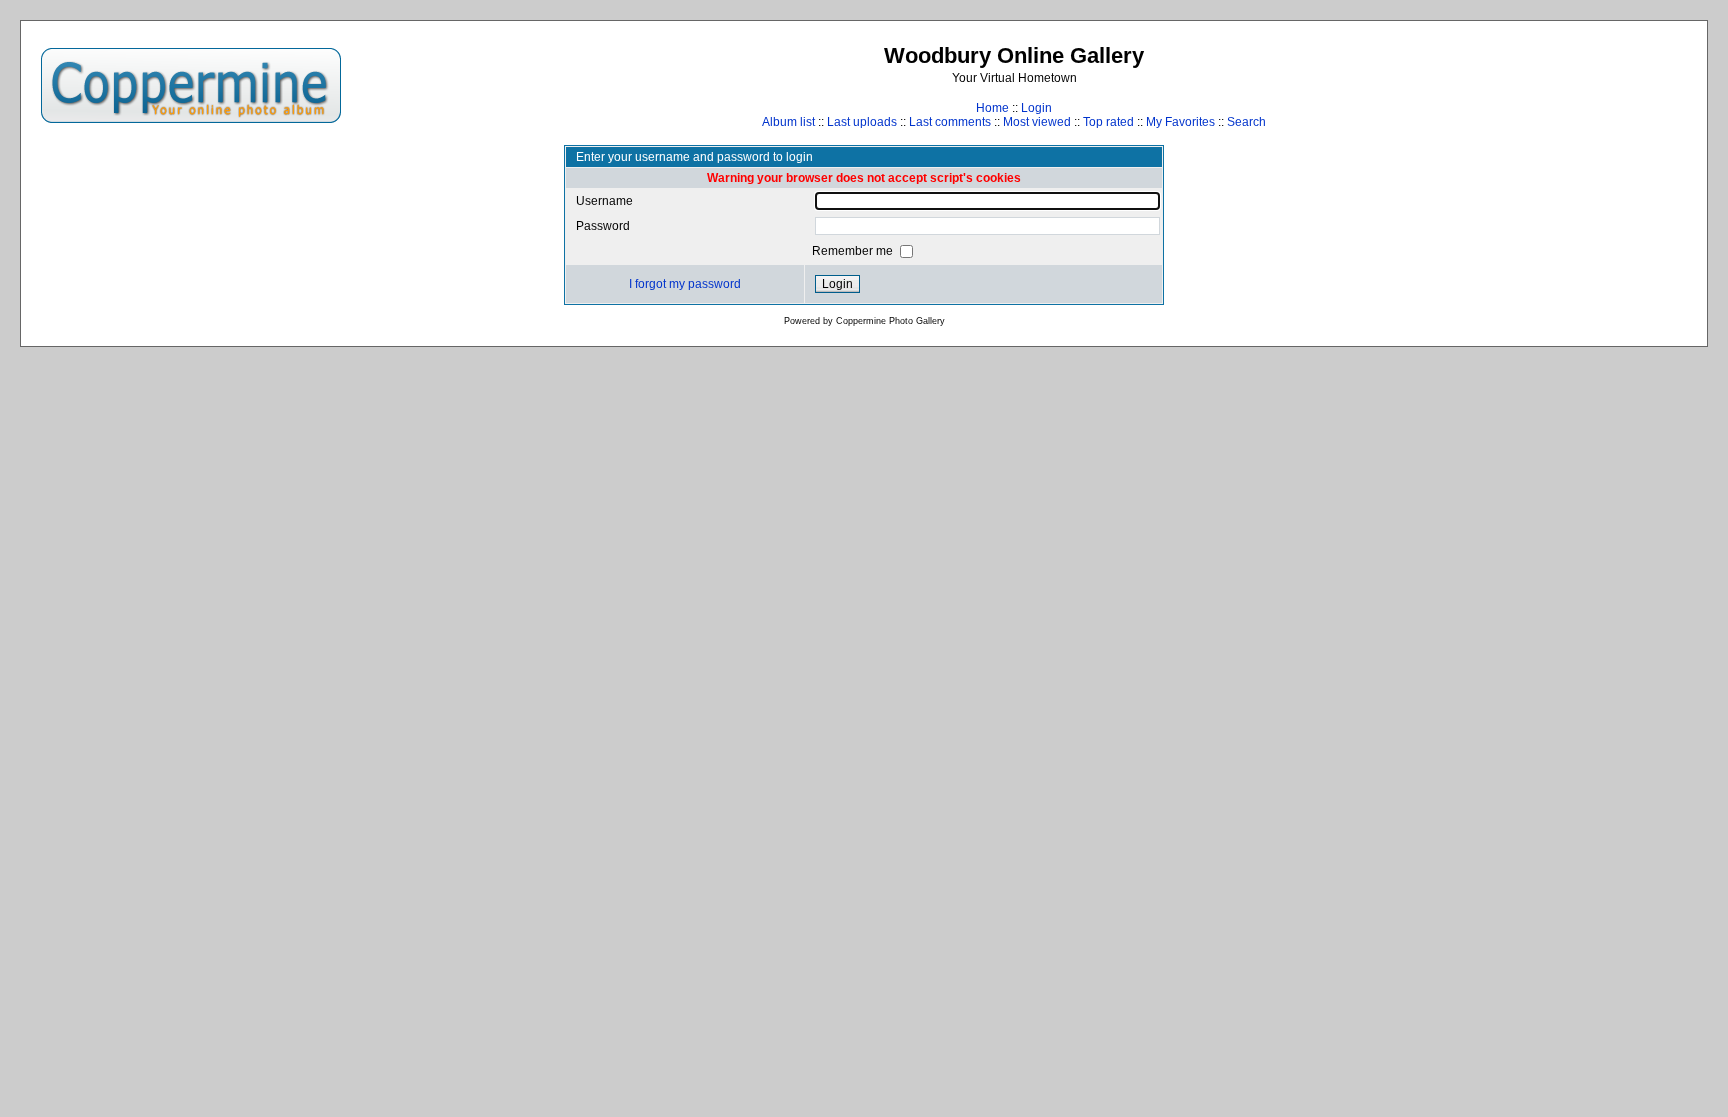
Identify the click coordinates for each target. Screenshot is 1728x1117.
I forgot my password (685, 284)
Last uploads (862, 122)
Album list (788, 122)
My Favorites (1180, 122)
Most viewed (1037, 122)
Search (1246, 122)
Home (992, 108)
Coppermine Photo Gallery (890, 321)
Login (1036, 108)
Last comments (950, 122)
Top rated (1108, 122)
